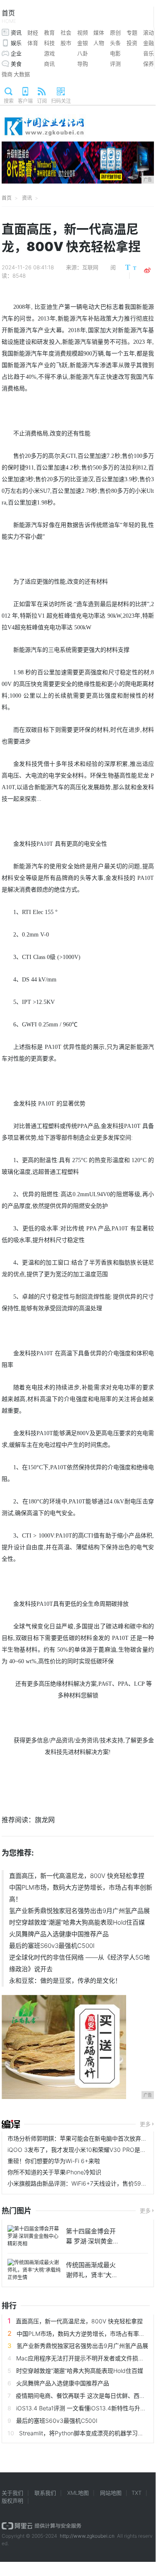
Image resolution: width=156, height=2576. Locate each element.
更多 (145, 2124)
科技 (49, 43)
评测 (115, 64)
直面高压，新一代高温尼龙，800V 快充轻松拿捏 (77, 1876)
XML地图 (78, 2493)
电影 (115, 53)
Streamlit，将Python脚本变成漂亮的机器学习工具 (84, 2433)
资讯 (16, 32)
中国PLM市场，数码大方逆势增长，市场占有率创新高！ (81, 1893)
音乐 (149, 53)
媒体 (99, 32)
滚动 (149, 32)
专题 (132, 32)
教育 (49, 32)
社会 (66, 32)
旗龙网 (45, 1820)
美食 (16, 64)
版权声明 (12, 2501)
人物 (99, 43)
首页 (9, 16)
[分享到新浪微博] (147, 271)
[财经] (11, 2124)
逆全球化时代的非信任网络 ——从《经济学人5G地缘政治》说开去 (79, 1963)
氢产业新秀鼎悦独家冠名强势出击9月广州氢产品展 (79, 1911)
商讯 (49, 64)
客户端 (25, 101)
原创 (115, 32)
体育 (33, 43)
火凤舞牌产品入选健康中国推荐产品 (59, 1934)
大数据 (22, 74)
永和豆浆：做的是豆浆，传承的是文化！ (65, 1981)
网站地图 (111, 2493)
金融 (149, 43)
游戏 (49, 53)
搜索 (9, 101)
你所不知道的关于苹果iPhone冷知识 (54, 2172)
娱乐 (16, 43)
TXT (136, 2493)
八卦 (83, 53)
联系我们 (45, 2493)
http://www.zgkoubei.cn (87, 2536)
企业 (16, 53)
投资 (132, 43)
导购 (83, 64)
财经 (33, 32)
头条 (115, 43)
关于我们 (12, 2493)
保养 (149, 64)
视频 (83, 32)
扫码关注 (61, 101)
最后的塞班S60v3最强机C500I (52, 1946)
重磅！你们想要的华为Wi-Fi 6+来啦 (54, 2161)
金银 (83, 43)
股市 (66, 43)
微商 (7, 74)
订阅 (42, 101)
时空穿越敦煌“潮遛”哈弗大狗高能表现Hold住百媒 (77, 1922)
